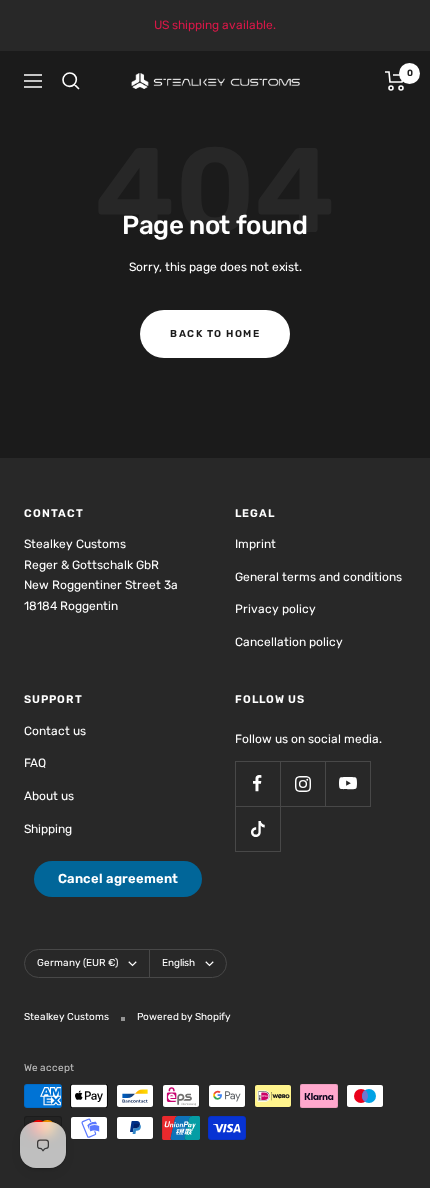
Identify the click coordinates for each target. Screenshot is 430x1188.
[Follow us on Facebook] (257, 783)
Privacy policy (275, 609)
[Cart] (395, 81)
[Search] (71, 81)
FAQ (35, 763)
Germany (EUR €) (77, 963)
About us (49, 796)
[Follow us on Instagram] (302, 783)
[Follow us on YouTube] (347, 783)
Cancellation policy (289, 642)
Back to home (215, 334)
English (178, 963)
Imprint (255, 544)
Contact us (55, 731)
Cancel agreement (118, 878)
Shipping (48, 829)
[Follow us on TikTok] (257, 828)
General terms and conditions (318, 577)
